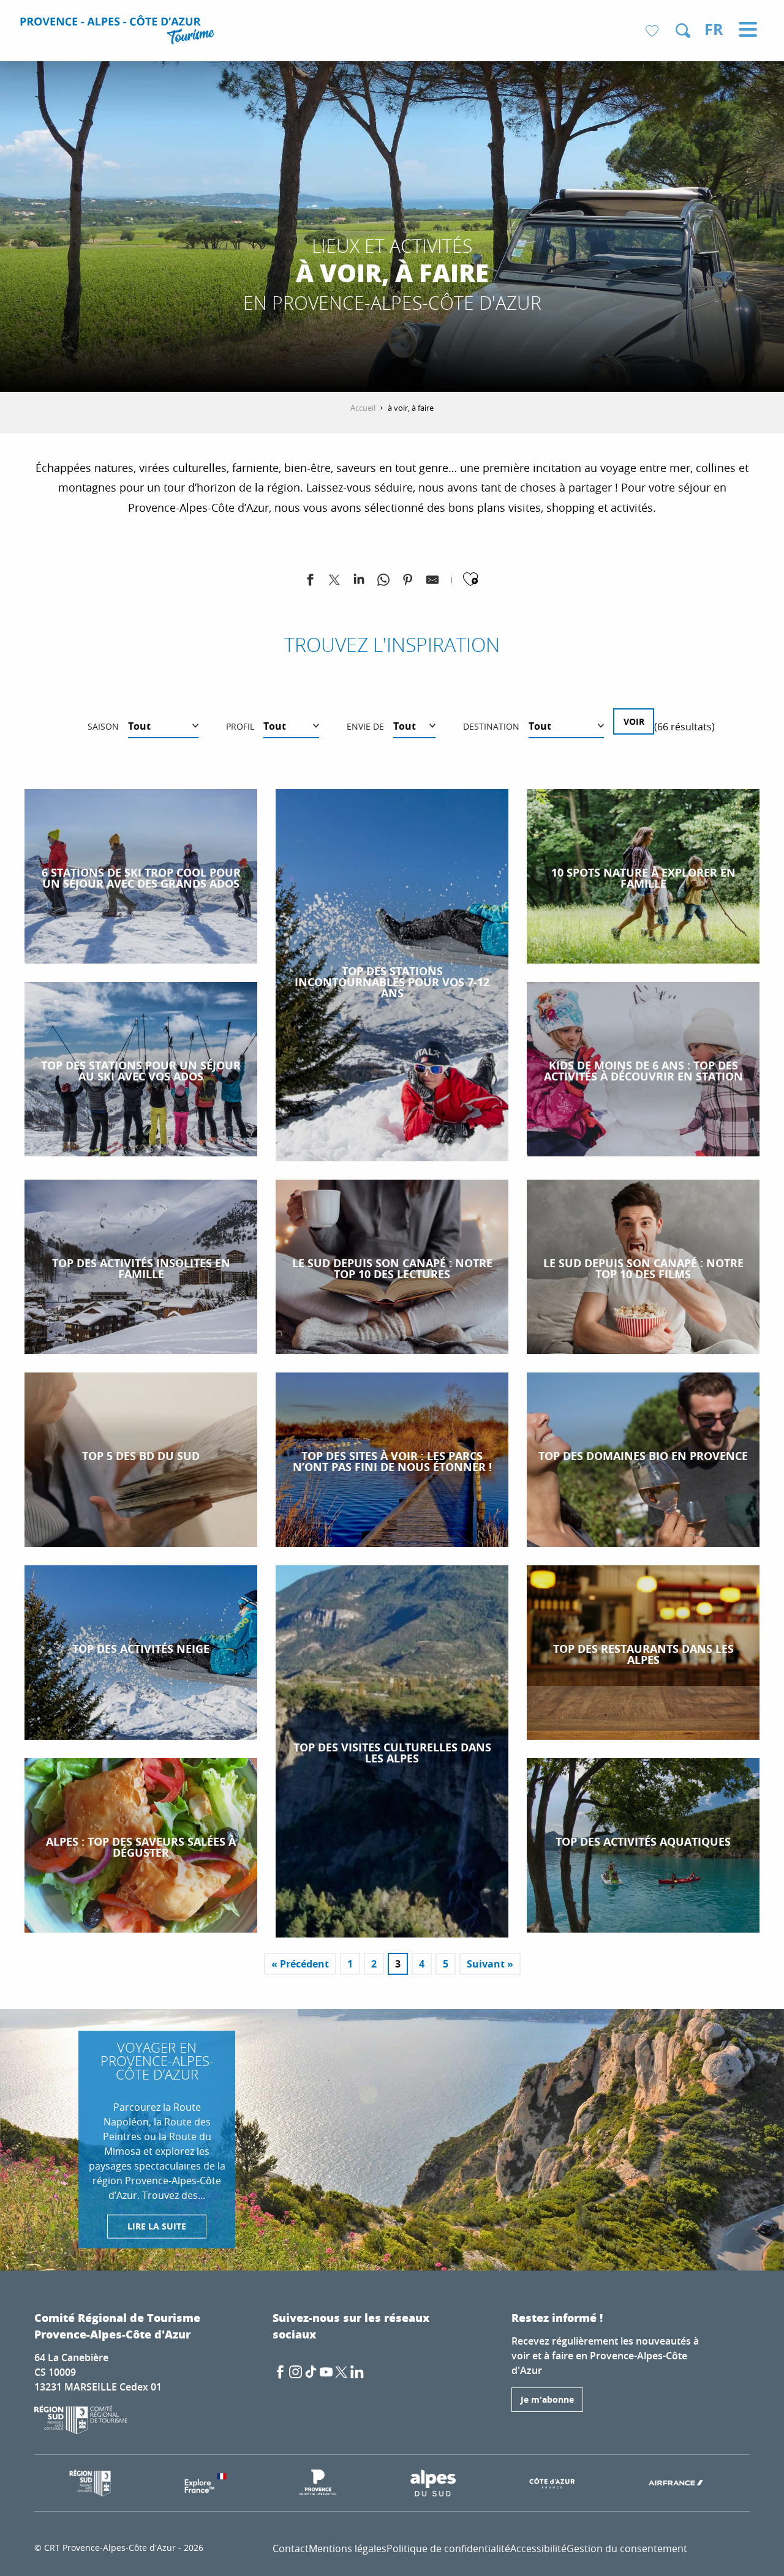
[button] (683, 31)
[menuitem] (119, 32)
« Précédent (300, 1964)
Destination (491, 726)
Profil (240, 726)
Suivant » (490, 1964)
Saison (103, 726)
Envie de (365, 726)
